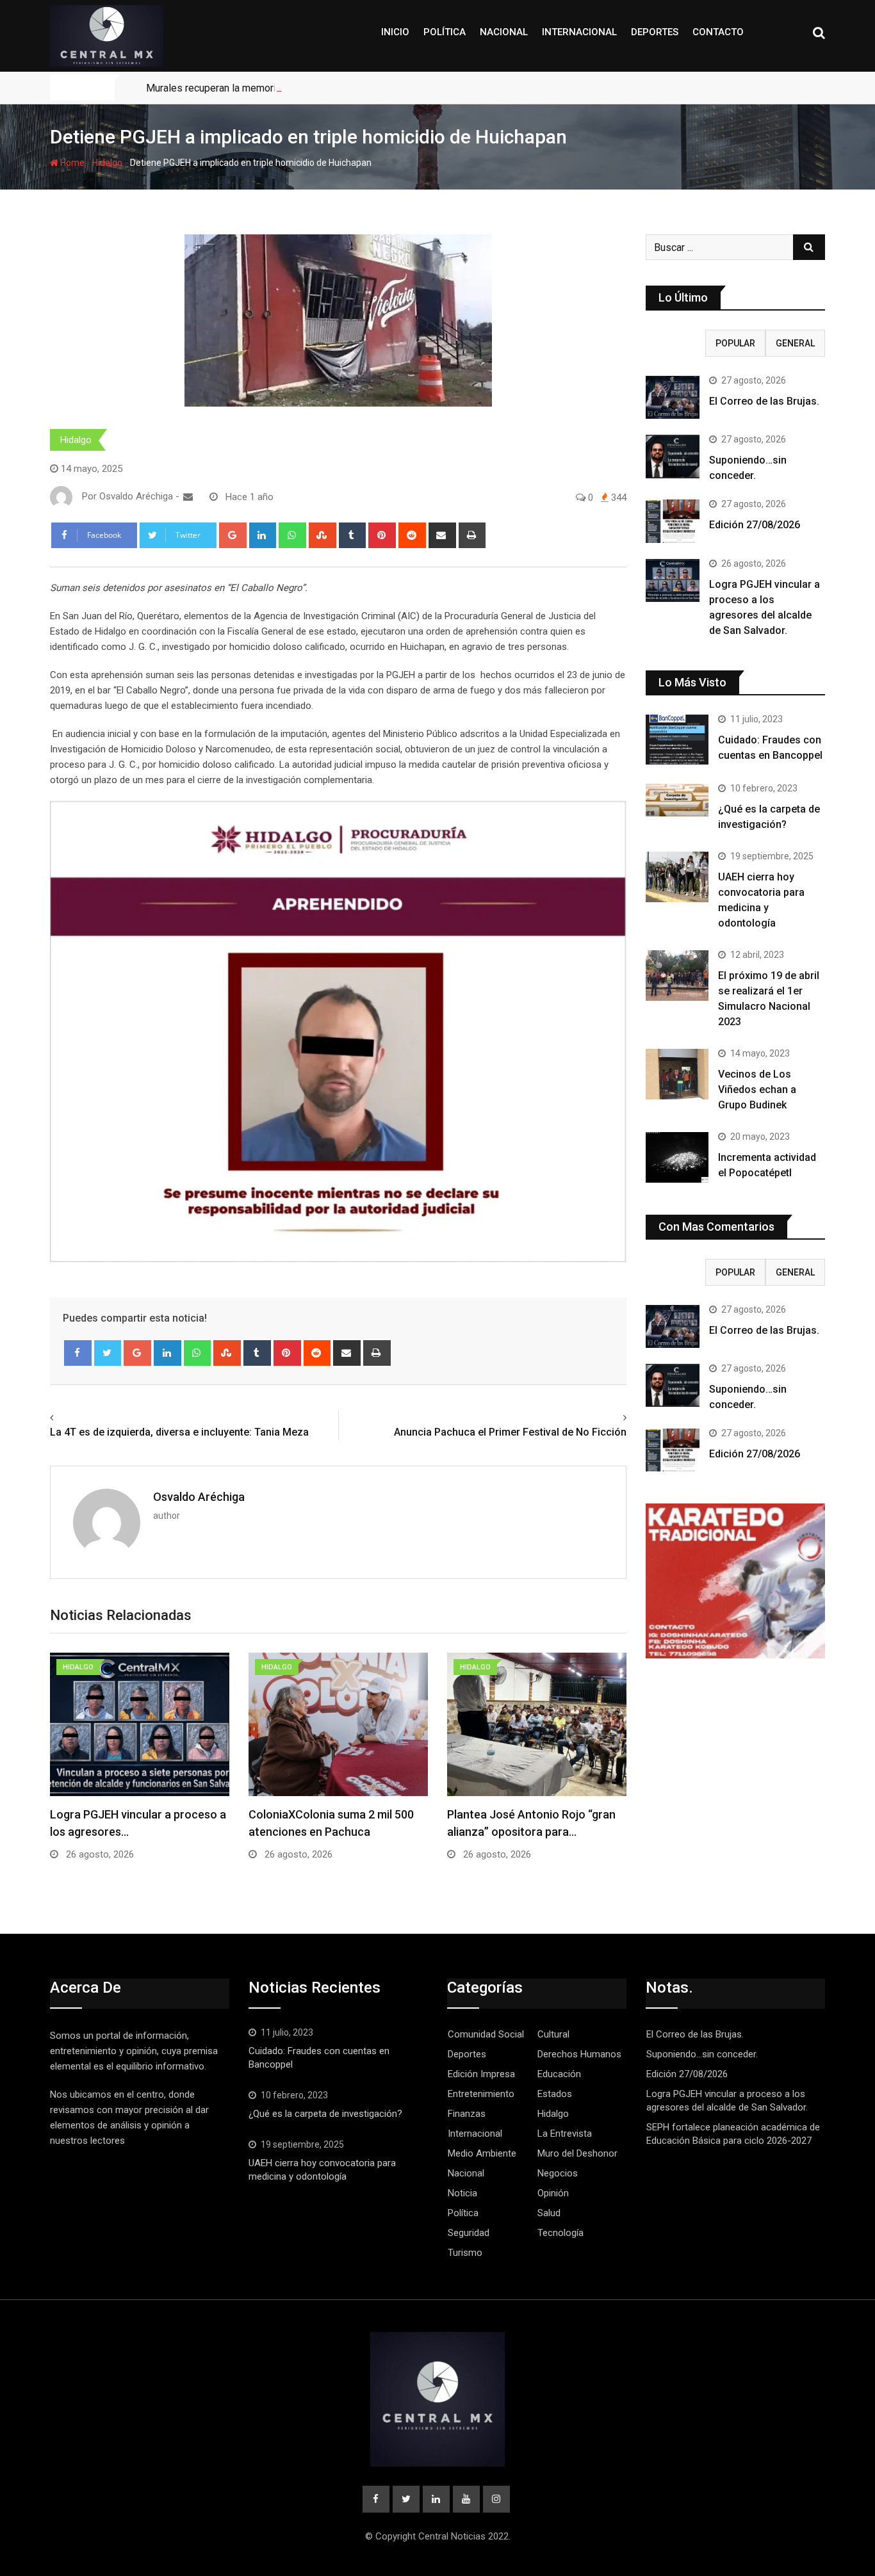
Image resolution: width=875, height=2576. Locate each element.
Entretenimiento (481, 2094)
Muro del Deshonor (577, 2153)
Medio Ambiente (482, 2153)
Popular (735, 343)
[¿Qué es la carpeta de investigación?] (677, 800)
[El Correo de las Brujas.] (673, 397)
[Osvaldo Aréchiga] (188, 497)
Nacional (504, 32)
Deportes (655, 32)
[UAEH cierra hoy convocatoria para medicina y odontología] (677, 877)
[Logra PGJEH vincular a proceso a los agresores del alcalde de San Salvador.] (673, 580)
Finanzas (467, 2114)
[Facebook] (78, 1353)
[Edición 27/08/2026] (673, 521)
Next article (597, 1418)
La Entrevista (565, 2134)
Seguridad (469, 2233)
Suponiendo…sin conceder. (702, 2054)
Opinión (553, 2193)
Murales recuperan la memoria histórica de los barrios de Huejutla (293, 88)
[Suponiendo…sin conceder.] (673, 456)
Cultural (553, 2034)
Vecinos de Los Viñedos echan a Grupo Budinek (757, 1090)
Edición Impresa (481, 2074)
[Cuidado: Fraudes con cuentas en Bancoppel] (677, 740)
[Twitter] (108, 1353)
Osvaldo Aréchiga (199, 1497)
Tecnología (560, 2233)
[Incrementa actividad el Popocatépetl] (677, 1157)
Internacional (579, 32)
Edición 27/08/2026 (755, 525)
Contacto (718, 32)
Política (445, 32)
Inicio (395, 32)
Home (71, 163)
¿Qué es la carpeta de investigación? (325, 2114)
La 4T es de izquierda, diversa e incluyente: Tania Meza (179, 1432)
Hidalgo (107, 163)
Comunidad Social (486, 2034)
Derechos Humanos (579, 2054)
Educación (559, 2074)
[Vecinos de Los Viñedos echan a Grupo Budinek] (677, 1074)
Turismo (465, 2253)
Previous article (88, 1418)
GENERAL (795, 343)
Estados (555, 2094)
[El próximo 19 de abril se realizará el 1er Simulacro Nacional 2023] (677, 975)
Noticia (462, 2193)
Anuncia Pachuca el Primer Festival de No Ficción (510, 1432)
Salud (549, 2213)
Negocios (558, 2173)
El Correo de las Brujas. (764, 401)
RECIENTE (676, 343)
